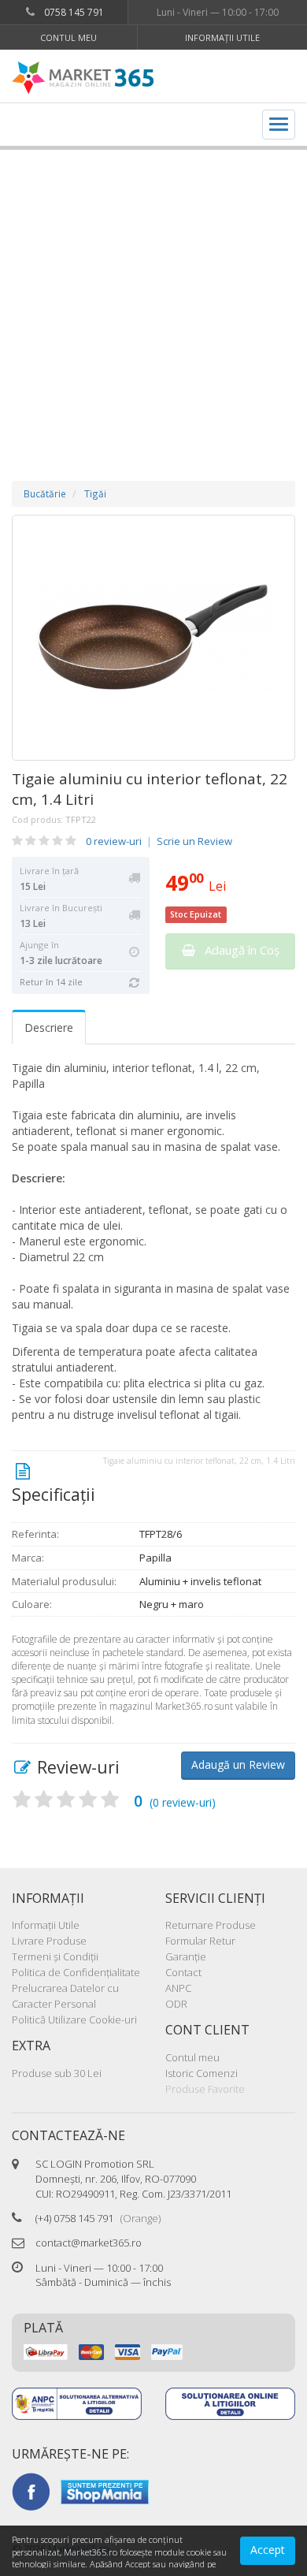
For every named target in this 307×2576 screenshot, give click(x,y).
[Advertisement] (153, 300)
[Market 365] (83, 78)
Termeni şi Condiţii (55, 1956)
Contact (183, 1972)
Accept (268, 2550)
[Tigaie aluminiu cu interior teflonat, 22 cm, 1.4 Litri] (153, 638)
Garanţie (186, 1956)
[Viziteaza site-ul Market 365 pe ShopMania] (105, 2491)
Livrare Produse (49, 1941)
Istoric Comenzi (202, 2073)
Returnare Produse (211, 1925)
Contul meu (68, 37)
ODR (176, 2004)
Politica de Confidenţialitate (76, 1972)
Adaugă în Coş (237, 950)
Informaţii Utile (222, 37)
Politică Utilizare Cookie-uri (74, 2019)
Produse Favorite (205, 2089)
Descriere (49, 1027)
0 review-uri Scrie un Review (159, 841)
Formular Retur (200, 1941)
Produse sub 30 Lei (57, 2073)
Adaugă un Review (238, 1764)
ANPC (178, 1988)
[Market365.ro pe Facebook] (31, 2491)
